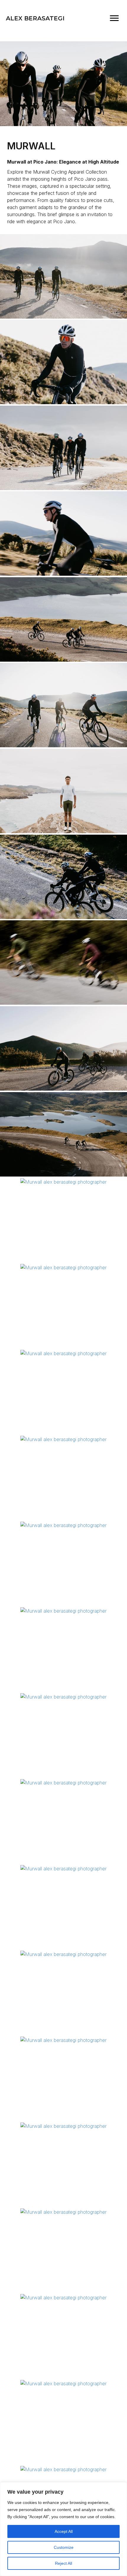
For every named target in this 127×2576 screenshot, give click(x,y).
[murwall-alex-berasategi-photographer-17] (63, 791)
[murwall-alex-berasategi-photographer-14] (63, 2212)
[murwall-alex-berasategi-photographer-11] (63, 1353)
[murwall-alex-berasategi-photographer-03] (63, 705)
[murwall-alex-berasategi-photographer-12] (63, 1697)
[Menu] (114, 18)
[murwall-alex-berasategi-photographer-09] (63, 2469)
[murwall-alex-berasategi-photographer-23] (63, 2298)
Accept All (64, 2531)
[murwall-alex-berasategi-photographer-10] (63, 534)
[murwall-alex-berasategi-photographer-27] (63, 619)
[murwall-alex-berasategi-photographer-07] (63, 1134)
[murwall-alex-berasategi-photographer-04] (63, 1611)
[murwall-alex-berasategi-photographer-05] (63, 2040)
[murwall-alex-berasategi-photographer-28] (63, 877)
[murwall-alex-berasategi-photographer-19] (63, 1048)
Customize (64, 2547)
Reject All (63, 2563)
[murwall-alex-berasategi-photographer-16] (63, 962)
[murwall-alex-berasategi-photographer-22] (63, 1267)
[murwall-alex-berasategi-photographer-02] (63, 2126)
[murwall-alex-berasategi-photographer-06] (63, 276)
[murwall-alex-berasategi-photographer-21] (63, 1525)
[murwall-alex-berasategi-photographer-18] (63, 1869)
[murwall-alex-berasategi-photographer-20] (63, 1182)
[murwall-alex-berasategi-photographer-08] (63, 1783)
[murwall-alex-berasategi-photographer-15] (63, 1439)
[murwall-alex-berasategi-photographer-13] (63, 2384)
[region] (63, 2529)
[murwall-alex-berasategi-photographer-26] (63, 1954)
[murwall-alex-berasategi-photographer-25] (63, 362)
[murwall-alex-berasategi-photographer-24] (63, 448)
